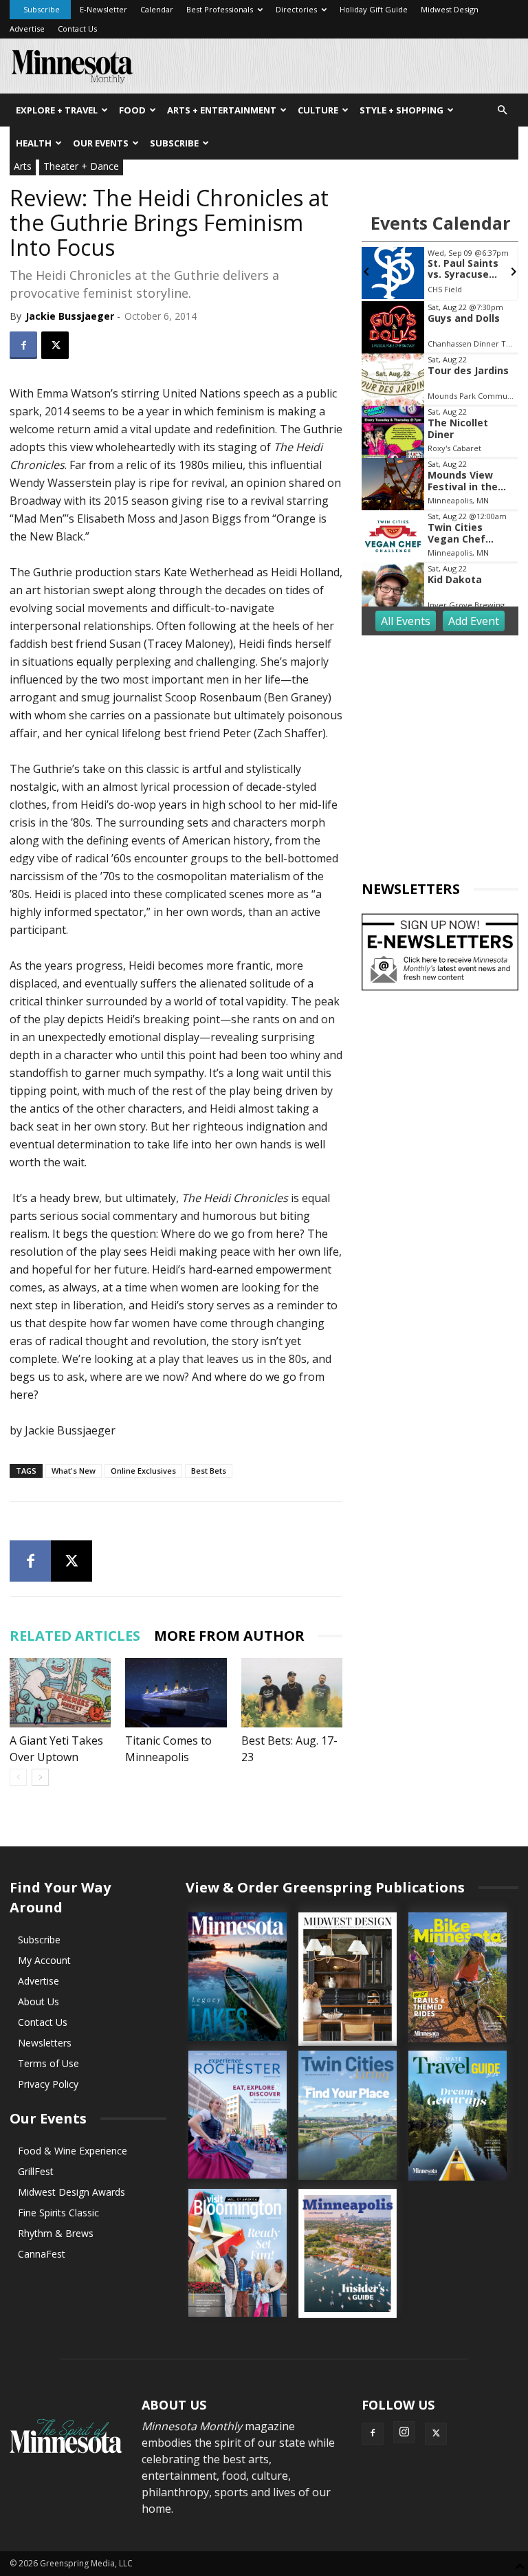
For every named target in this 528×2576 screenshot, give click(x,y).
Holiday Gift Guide (374, 9)
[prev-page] (18, 1777)
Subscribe (42, 9)
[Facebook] (23, 345)
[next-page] (40, 1777)
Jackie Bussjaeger (70, 316)
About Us (38, 2001)
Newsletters (45, 2043)
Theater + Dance (81, 166)
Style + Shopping (401, 110)
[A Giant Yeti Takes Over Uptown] (60, 1693)
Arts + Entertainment (222, 110)
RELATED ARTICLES (75, 1636)
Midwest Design (450, 9)
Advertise (27, 29)
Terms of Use (48, 2063)
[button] (502, 110)
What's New (74, 1471)
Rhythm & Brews (56, 2233)
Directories (296, 9)
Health (34, 143)
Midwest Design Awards (71, 2192)
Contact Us (77, 29)
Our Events (101, 143)
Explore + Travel (57, 110)
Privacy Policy (48, 2084)
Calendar (157, 9)
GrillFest (36, 2171)
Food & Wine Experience (73, 2151)
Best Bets (209, 1471)
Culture (318, 110)
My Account (44, 1960)
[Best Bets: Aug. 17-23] (292, 1693)
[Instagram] (404, 2432)
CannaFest (42, 2254)
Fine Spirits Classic (58, 2213)
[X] (55, 345)
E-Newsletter (103, 9)
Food (132, 110)
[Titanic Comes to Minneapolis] (176, 1693)
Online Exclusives (143, 1471)
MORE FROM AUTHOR (229, 1636)
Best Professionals (220, 9)
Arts (23, 166)
